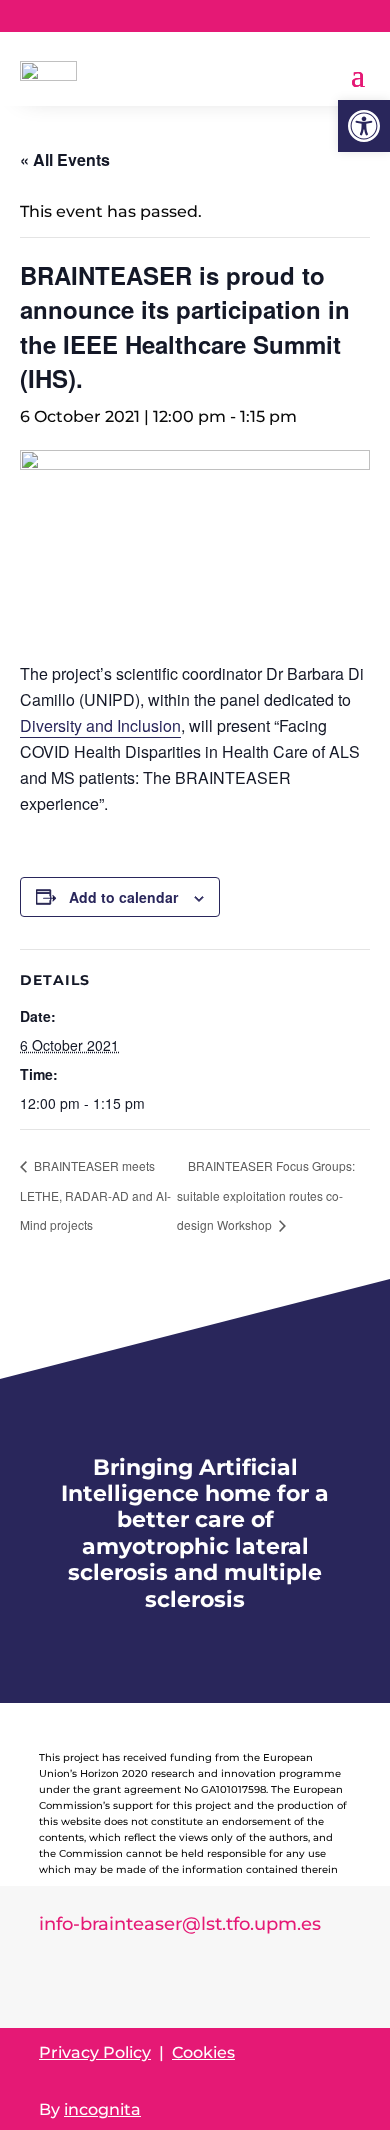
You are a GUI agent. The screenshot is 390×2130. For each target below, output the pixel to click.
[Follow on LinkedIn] (295, 16)
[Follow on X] (335, 16)
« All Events (65, 159)
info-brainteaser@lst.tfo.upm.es (180, 1924)
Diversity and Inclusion (100, 725)
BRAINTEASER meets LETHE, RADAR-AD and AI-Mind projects (95, 1195)
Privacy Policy (95, 2052)
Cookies (203, 2052)
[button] (364, 126)
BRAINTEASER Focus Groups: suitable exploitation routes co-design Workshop (266, 1195)
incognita (102, 2109)
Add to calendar (123, 897)
